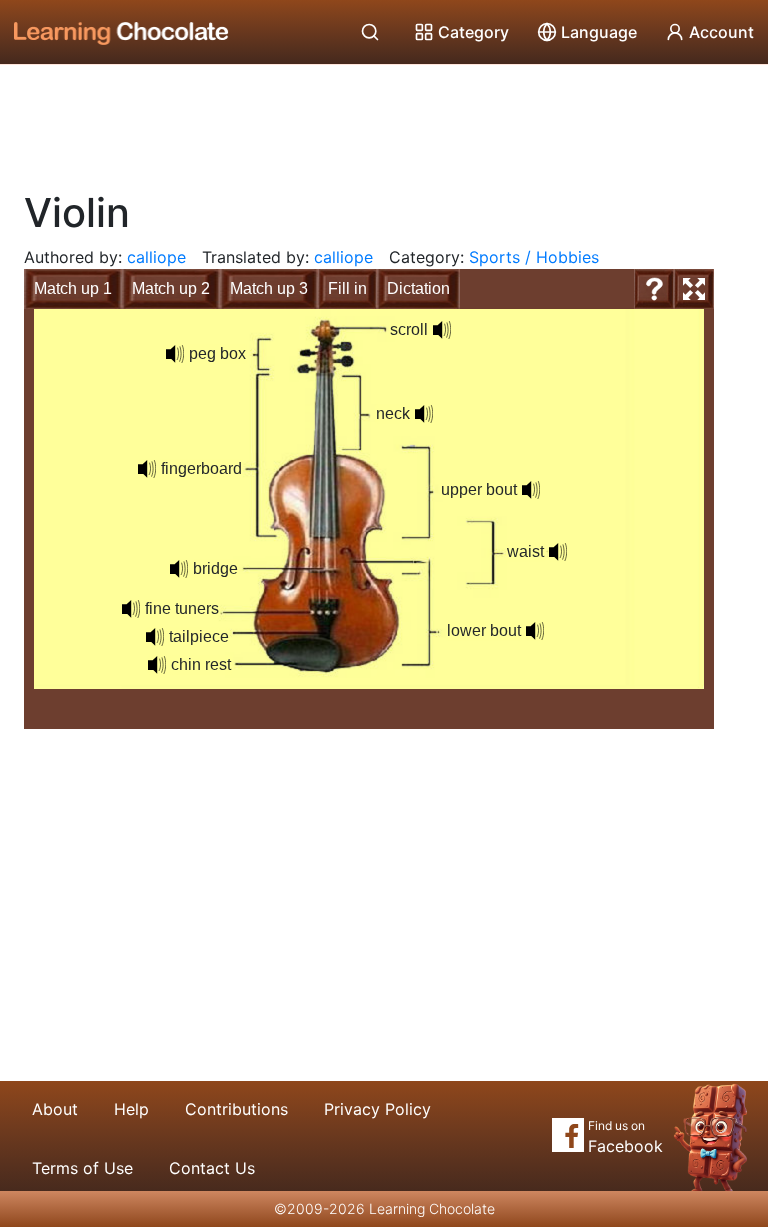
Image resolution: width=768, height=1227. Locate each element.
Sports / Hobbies (534, 257)
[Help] (654, 289)
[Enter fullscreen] (694, 289)
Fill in (347, 288)
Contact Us (212, 1168)
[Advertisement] (384, 120)
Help (131, 1109)
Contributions (236, 1109)
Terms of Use (82, 1168)
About (55, 1109)
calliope (156, 257)
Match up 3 (269, 288)
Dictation (418, 288)
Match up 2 (171, 288)
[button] (175, 354)
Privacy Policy (377, 1109)
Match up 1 (73, 288)
